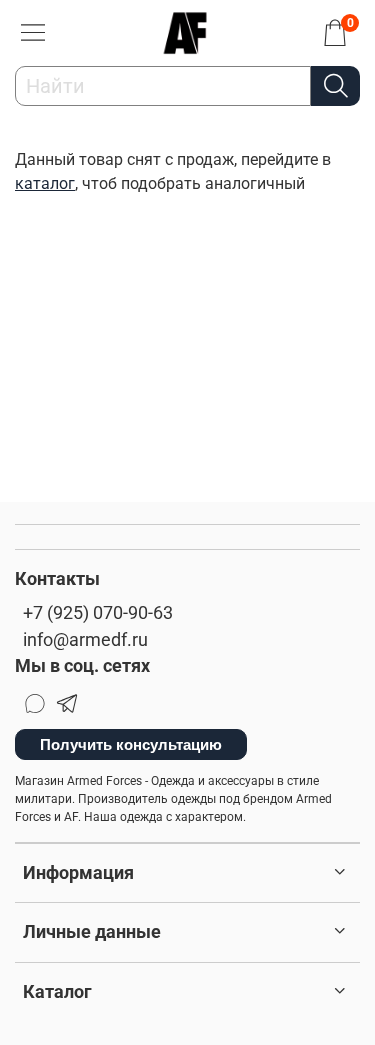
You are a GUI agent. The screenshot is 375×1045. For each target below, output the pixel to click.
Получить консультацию (131, 744)
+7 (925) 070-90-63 (98, 613)
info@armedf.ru (85, 640)
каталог (45, 183)
